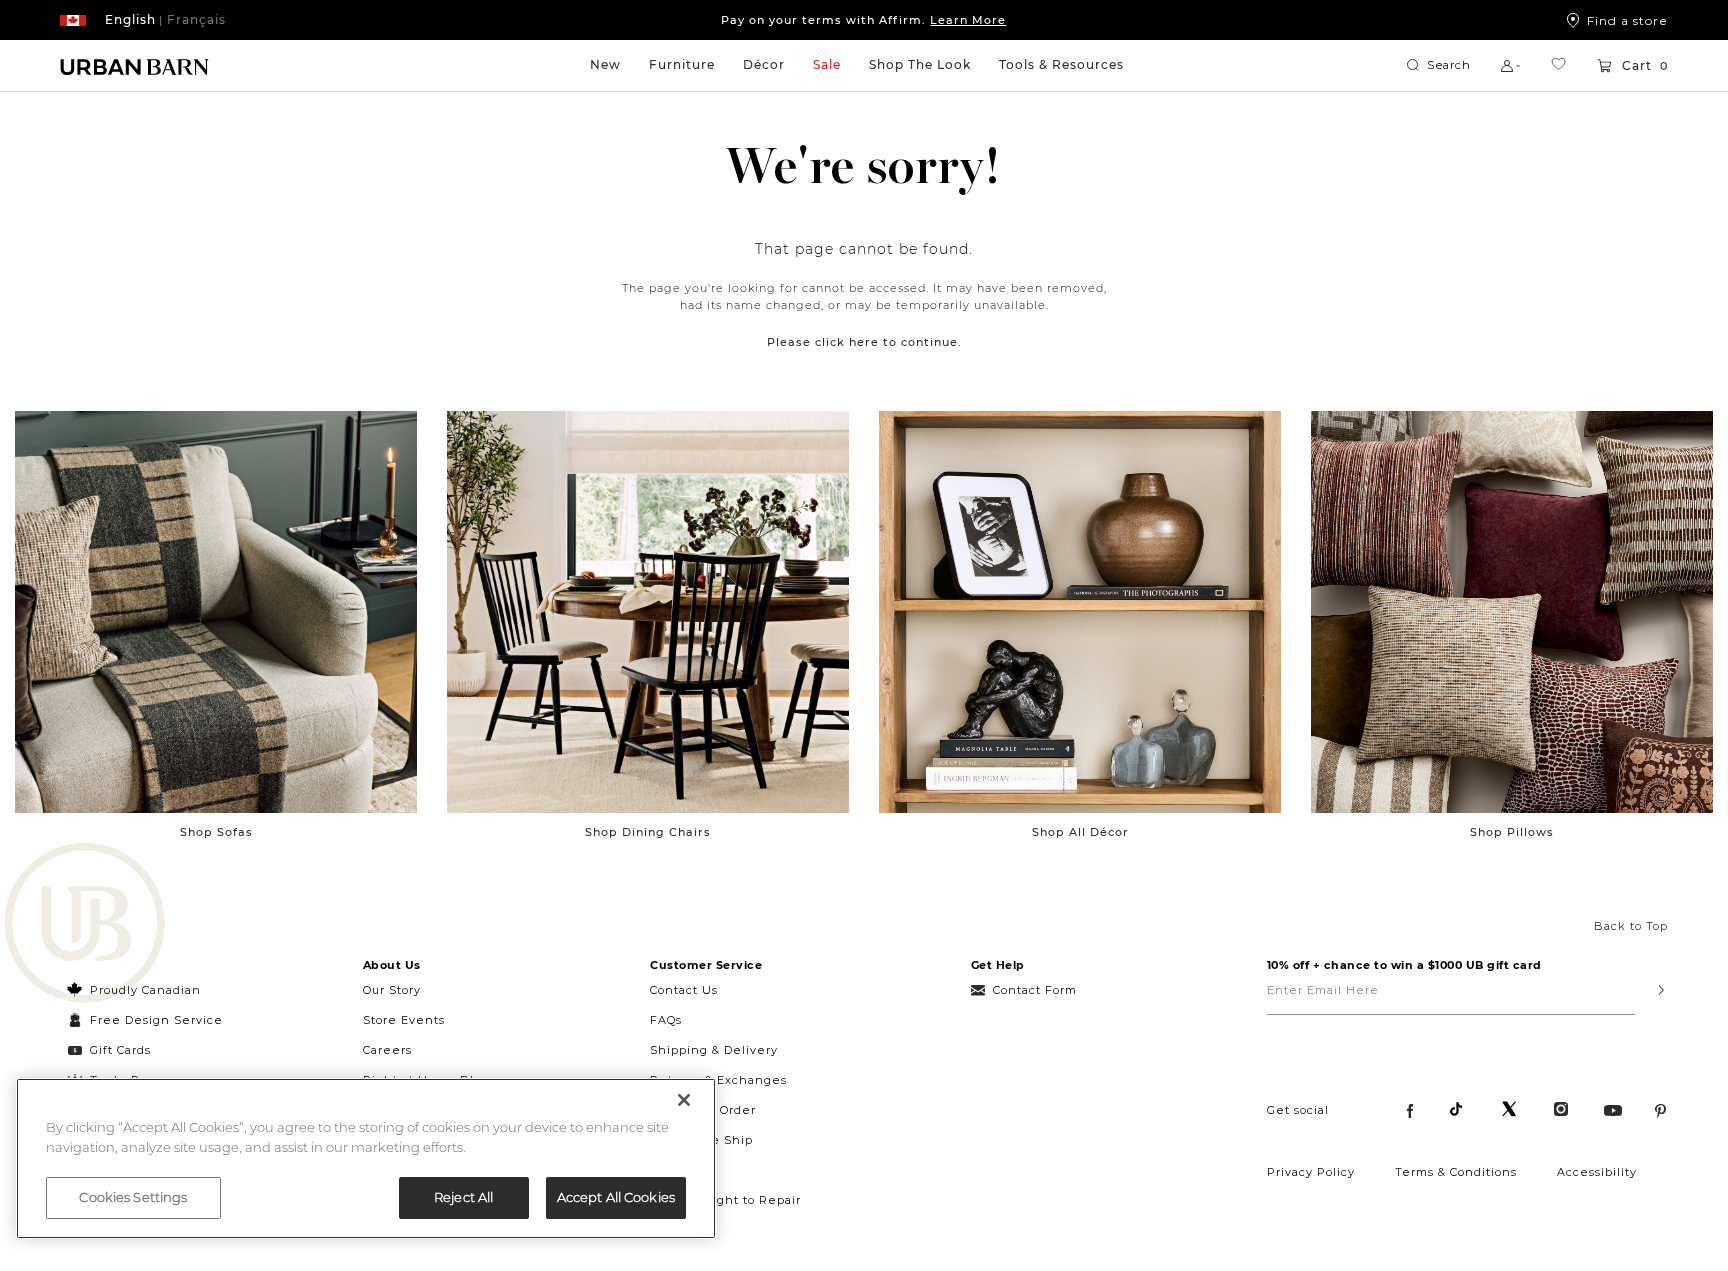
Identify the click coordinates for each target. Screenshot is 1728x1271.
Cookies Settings (133, 1197)
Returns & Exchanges (718, 1080)
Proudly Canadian (145, 990)
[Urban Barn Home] (135, 66)
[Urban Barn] (85, 925)
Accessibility (1597, 1172)
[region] (366, 1158)
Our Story (392, 990)
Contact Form (1035, 990)
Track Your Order (703, 1110)
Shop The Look (920, 64)
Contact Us (684, 990)
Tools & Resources (1061, 64)
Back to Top (1631, 926)
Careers (387, 1050)
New (605, 64)
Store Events (404, 1020)
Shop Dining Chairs (648, 832)
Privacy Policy (1311, 1172)
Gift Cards (120, 1050)
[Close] (684, 1100)
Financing (682, 1170)
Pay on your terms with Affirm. (863, 20)
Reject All (463, 1197)
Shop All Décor (1080, 832)
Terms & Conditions (1456, 1172)
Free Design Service (145, 1020)
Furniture (682, 64)
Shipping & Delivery (714, 1050)
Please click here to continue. (864, 342)
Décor (764, 64)
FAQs (666, 1020)
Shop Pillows (1512, 832)
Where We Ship (701, 1140)
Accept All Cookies (616, 1197)
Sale (827, 64)
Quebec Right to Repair (725, 1200)
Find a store (1627, 20)
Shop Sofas (216, 832)
